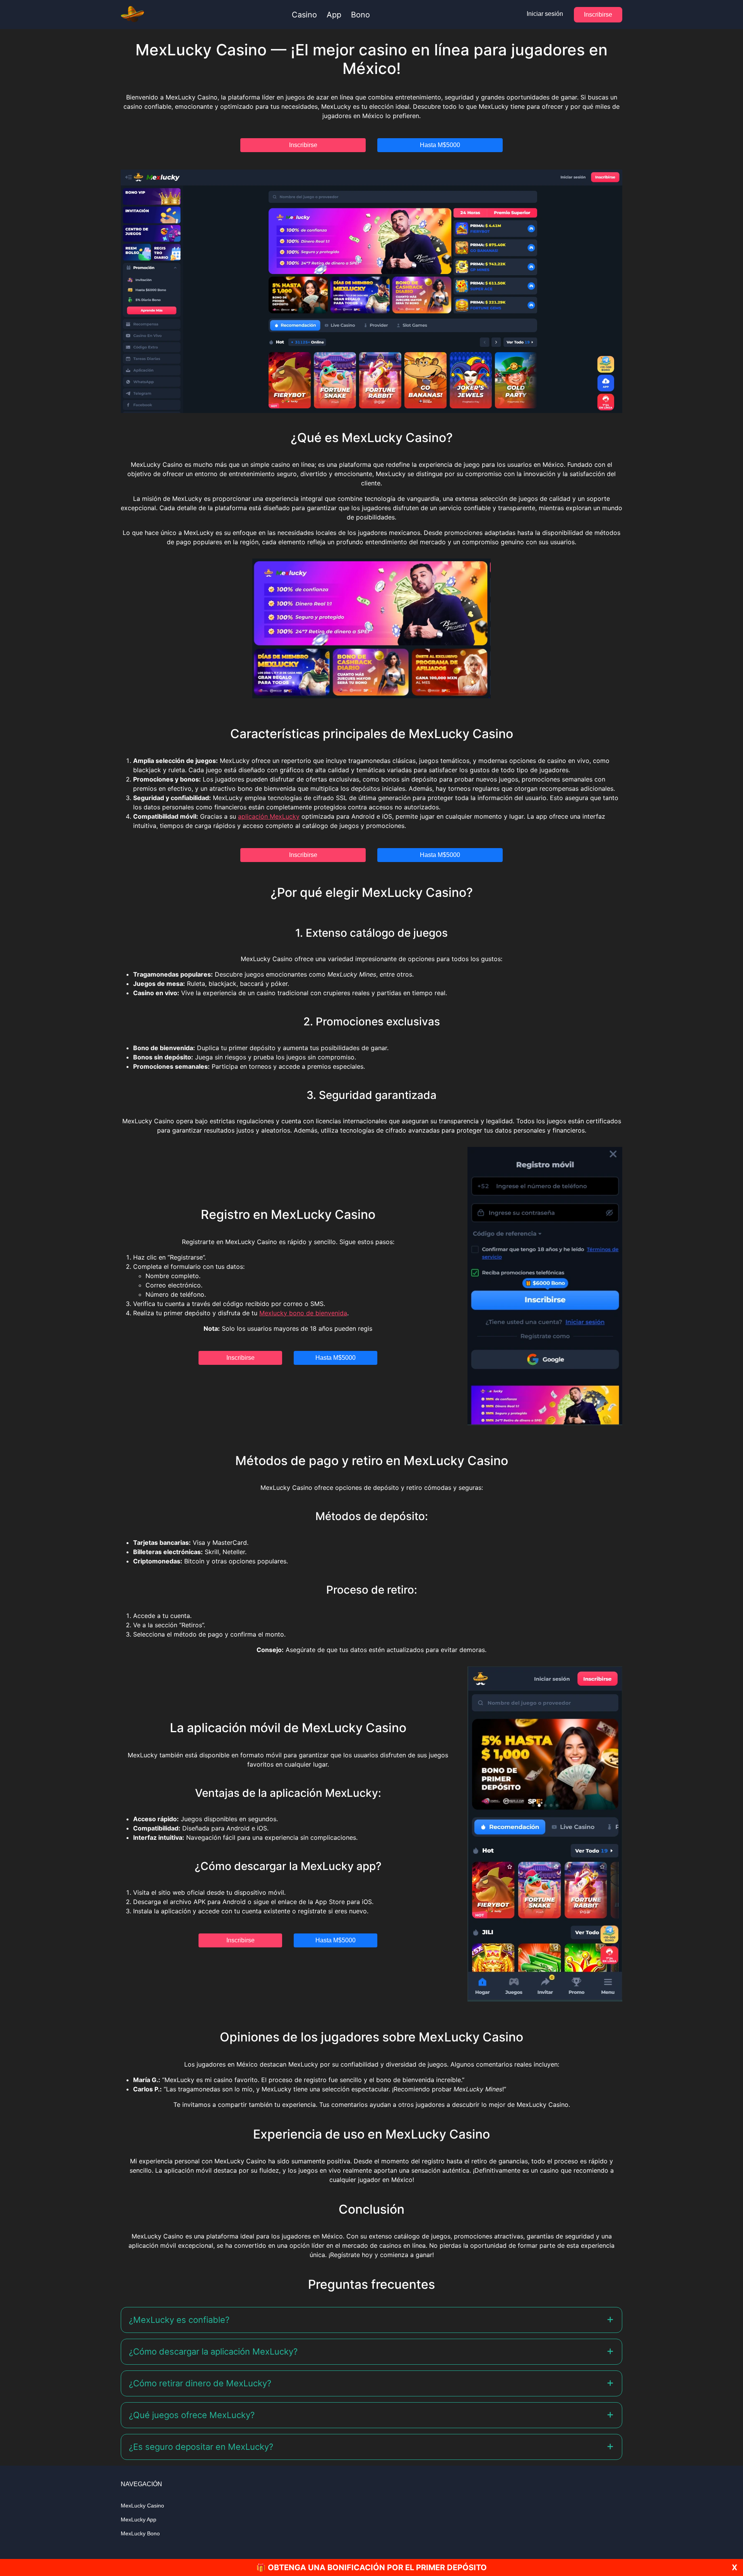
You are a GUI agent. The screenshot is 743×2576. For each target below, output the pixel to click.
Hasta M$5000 (440, 145)
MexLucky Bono (140, 2533)
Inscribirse (598, 15)
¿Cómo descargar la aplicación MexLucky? (213, 2351)
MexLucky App (139, 2519)
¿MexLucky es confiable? (179, 2320)
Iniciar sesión (545, 14)
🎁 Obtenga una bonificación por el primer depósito (371, 2567)
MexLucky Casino (142, 2506)
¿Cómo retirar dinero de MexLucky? (200, 2383)
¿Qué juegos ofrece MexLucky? (192, 2415)
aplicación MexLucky (269, 816)
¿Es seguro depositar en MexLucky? (201, 2447)
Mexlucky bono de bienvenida (303, 1313)
